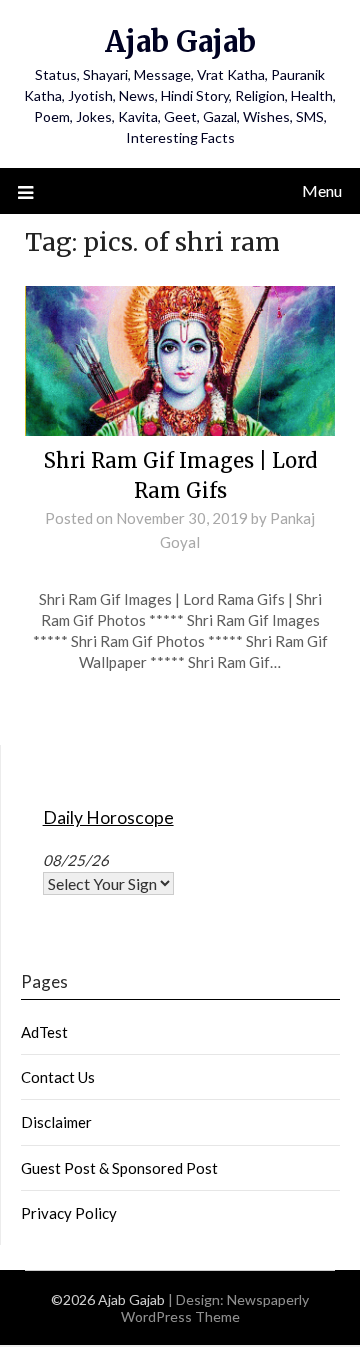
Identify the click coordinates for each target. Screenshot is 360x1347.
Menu (322, 190)
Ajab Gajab (180, 41)
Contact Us (58, 1077)
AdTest (44, 1032)
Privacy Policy (69, 1213)
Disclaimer (56, 1122)
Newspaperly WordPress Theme (215, 1308)
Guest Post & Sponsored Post (119, 1168)
